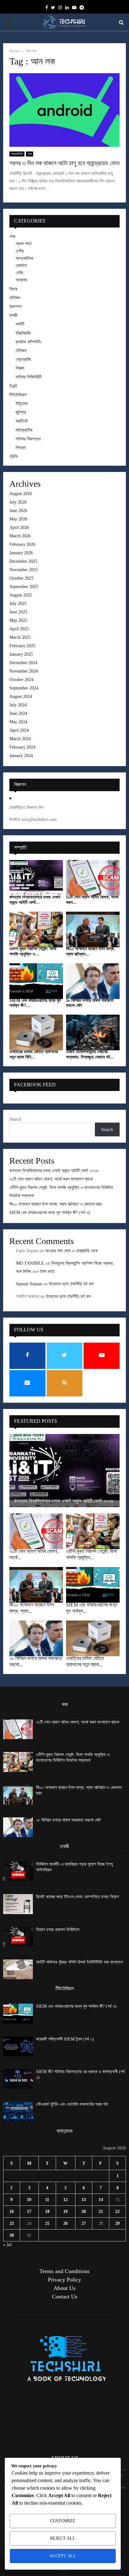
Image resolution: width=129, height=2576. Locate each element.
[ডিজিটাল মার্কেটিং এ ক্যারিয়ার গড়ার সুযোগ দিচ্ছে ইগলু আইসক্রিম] (18, 1871)
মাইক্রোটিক (24, 430)
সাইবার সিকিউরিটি (29, 377)
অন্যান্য (21, 280)
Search (15, 1119)
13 (84, 2200)
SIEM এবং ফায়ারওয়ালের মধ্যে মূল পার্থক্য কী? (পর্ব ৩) (50, 1213)
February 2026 (22, 544)
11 (47, 2200)
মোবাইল (21, 266)
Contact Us (65, 2297)
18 (47, 2212)
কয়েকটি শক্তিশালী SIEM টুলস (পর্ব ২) (65, 2039)
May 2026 (18, 519)
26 (65, 2223)
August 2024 (21, 696)
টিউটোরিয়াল (18, 395)
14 (101, 2200)
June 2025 (18, 612)
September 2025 (24, 587)
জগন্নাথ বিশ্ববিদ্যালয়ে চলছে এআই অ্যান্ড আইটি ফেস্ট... (35, 900)
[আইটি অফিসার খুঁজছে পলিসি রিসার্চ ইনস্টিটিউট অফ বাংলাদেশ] (18, 1969)
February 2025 (22, 646)
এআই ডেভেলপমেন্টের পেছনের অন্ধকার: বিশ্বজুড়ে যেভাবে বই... (90, 1054)
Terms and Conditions (64, 2271)
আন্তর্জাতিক (17, 154)
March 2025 (20, 637)
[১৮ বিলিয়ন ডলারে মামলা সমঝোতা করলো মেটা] (93, 981)
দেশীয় (20, 251)
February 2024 (22, 747)
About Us (64, 2288)
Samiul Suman (29, 1284)
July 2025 (18, 604)
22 (117, 2212)
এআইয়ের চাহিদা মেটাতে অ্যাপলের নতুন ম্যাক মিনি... (34, 1054)
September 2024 (24, 688)
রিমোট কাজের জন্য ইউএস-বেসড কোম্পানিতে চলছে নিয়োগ (77, 1897)
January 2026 (21, 553)
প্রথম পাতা (24, 244)
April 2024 (19, 730)
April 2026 (19, 527)
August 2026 (21, 494)
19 (65, 2212)
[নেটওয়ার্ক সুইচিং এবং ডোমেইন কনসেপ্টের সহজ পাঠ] (18, 2111)
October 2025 (21, 578)
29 (117, 2223)
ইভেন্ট (13, 386)
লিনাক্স (20, 368)
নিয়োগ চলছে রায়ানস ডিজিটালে (58, 1930)
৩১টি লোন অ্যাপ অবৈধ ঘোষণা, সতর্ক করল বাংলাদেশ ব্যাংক (51, 1179)
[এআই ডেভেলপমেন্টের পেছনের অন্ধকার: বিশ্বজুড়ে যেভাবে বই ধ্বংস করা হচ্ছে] (93, 1032)
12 (65, 2200)
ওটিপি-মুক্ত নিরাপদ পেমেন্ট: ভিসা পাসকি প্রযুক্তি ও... (33, 951)
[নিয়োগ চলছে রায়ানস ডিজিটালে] (18, 1937)
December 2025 (23, 561)
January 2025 (21, 654)
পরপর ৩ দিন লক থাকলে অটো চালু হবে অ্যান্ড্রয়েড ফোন (64, 163)
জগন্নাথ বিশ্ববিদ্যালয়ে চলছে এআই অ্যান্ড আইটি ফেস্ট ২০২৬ (54, 1171)
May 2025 (18, 620)
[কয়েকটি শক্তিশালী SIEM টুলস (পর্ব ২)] (18, 2046)
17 (29, 2212)
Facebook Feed (35, 1085)
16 (12, 2212)
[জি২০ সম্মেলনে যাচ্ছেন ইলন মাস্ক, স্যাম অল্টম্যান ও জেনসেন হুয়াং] (93, 930)
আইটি (20, 324)
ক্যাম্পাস (15, 307)
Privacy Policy (64, 2280)
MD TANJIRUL (30, 1263)
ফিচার (13, 289)
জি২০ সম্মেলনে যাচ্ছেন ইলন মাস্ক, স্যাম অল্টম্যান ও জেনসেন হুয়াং (56, 1204)
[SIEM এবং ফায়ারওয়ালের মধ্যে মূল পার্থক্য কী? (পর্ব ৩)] (36, 981)
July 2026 (18, 502)
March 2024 (20, 739)
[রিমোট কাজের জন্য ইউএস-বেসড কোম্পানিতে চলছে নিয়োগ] (18, 1904)
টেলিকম (15, 298)
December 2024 (23, 663)
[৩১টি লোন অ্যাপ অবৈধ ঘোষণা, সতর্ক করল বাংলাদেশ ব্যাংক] (93, 878)
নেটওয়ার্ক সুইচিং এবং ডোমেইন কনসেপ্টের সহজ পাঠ (72, 2104)
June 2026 (18, 511)
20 (84, 2212)
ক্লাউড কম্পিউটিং (28, 342)
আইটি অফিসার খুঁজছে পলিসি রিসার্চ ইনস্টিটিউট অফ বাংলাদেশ (79, 1962)
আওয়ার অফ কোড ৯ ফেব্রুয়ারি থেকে (71, 1251)
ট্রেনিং (14, 456)
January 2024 (21, 756)
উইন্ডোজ (22, 404)
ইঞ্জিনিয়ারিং (23, 333)
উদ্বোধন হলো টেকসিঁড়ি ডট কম (71, 1284)
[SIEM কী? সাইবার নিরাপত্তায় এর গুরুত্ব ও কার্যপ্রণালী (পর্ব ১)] (18, 2079)
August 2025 (21, 595)
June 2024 (18, 713)
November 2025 (24, 570)
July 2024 (18, 705)
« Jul (7, 2245)
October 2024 (21, 680)
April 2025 (19, 629)
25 (47, 2223)
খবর (30, 154)
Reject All (63, 2538)
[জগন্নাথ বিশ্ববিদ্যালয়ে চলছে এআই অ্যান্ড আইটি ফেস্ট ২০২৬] (36, 878)
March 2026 (20, 536)
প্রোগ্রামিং (23, 359)
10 (29, 2200)
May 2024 (18, 722)
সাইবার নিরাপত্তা (28, 439)
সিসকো (21, 448)
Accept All (63, 2556)
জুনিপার (21, 412)
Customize (63, 2521)
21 (101, 2212)
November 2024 (24, 671)
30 (12, 2235)
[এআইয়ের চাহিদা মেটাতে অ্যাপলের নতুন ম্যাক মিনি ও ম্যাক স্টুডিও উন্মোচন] (36, 1032)
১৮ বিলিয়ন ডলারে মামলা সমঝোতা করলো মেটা (68, 1820)
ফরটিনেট (22, 421)
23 (12, 2223)
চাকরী (13, 315)
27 (84, 2223)
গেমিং (19, 273)
